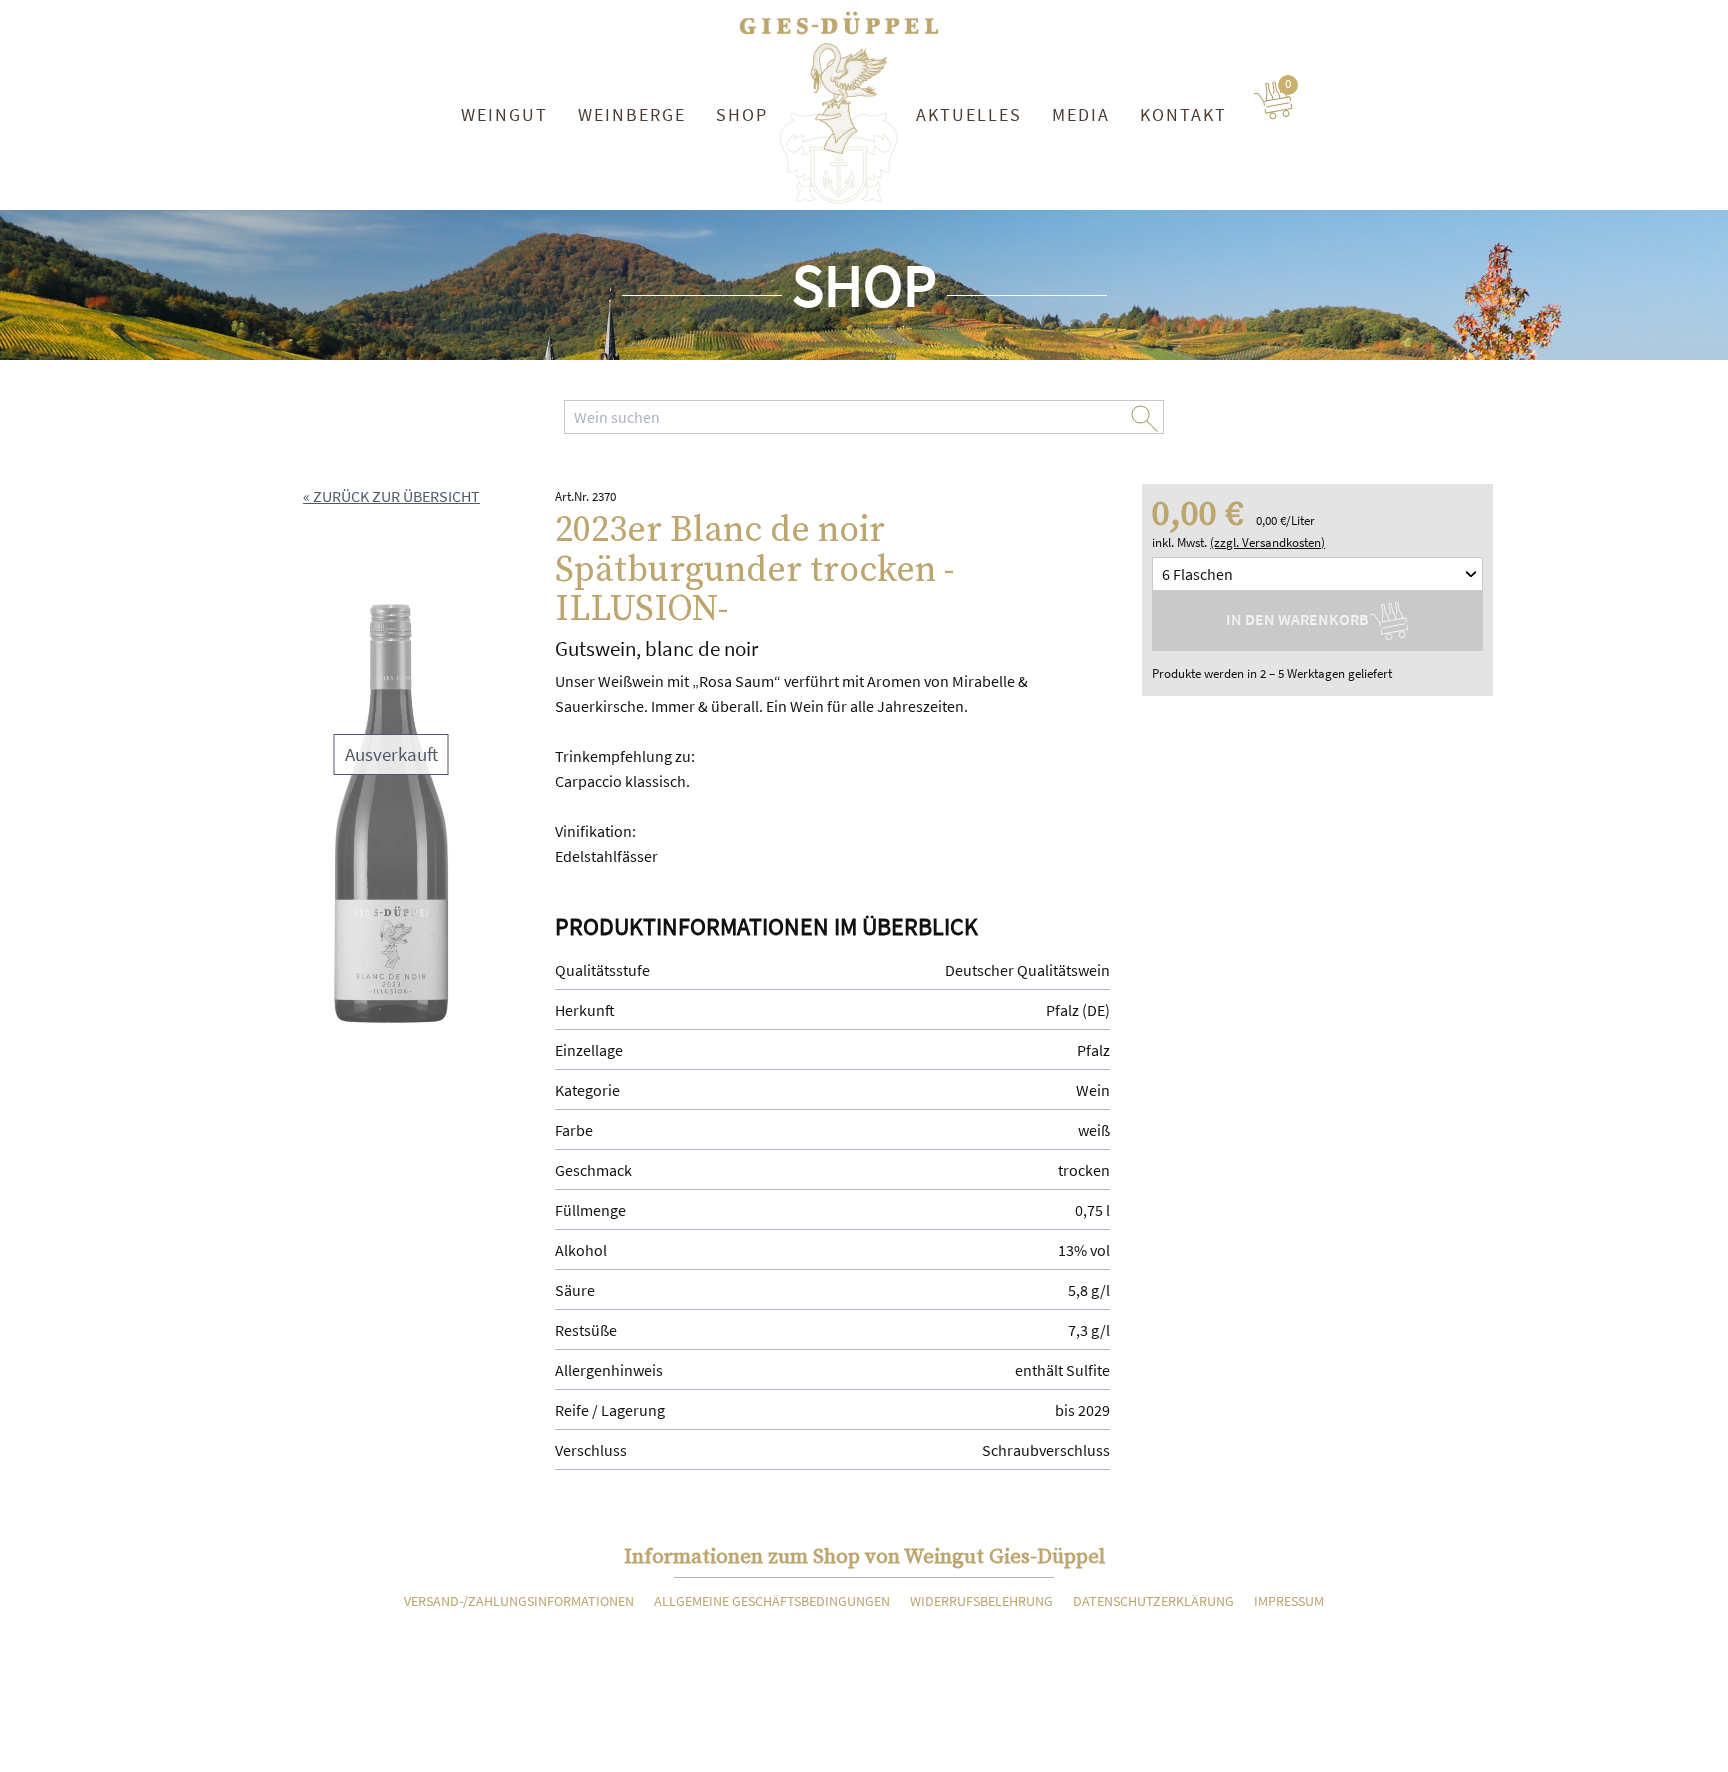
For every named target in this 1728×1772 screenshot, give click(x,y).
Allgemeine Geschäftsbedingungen (772, 1601)
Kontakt (1183, 114)
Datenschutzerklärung (1153, 1601)
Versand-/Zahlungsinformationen (519, 1601)
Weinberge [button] (632, 114)
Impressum (1289, 1601)
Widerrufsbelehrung (981, 1601)
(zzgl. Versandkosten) (1267, 542)
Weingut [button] (504, 114)
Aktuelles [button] (969, 114)
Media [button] (1081, 114)
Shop (742, 114)
